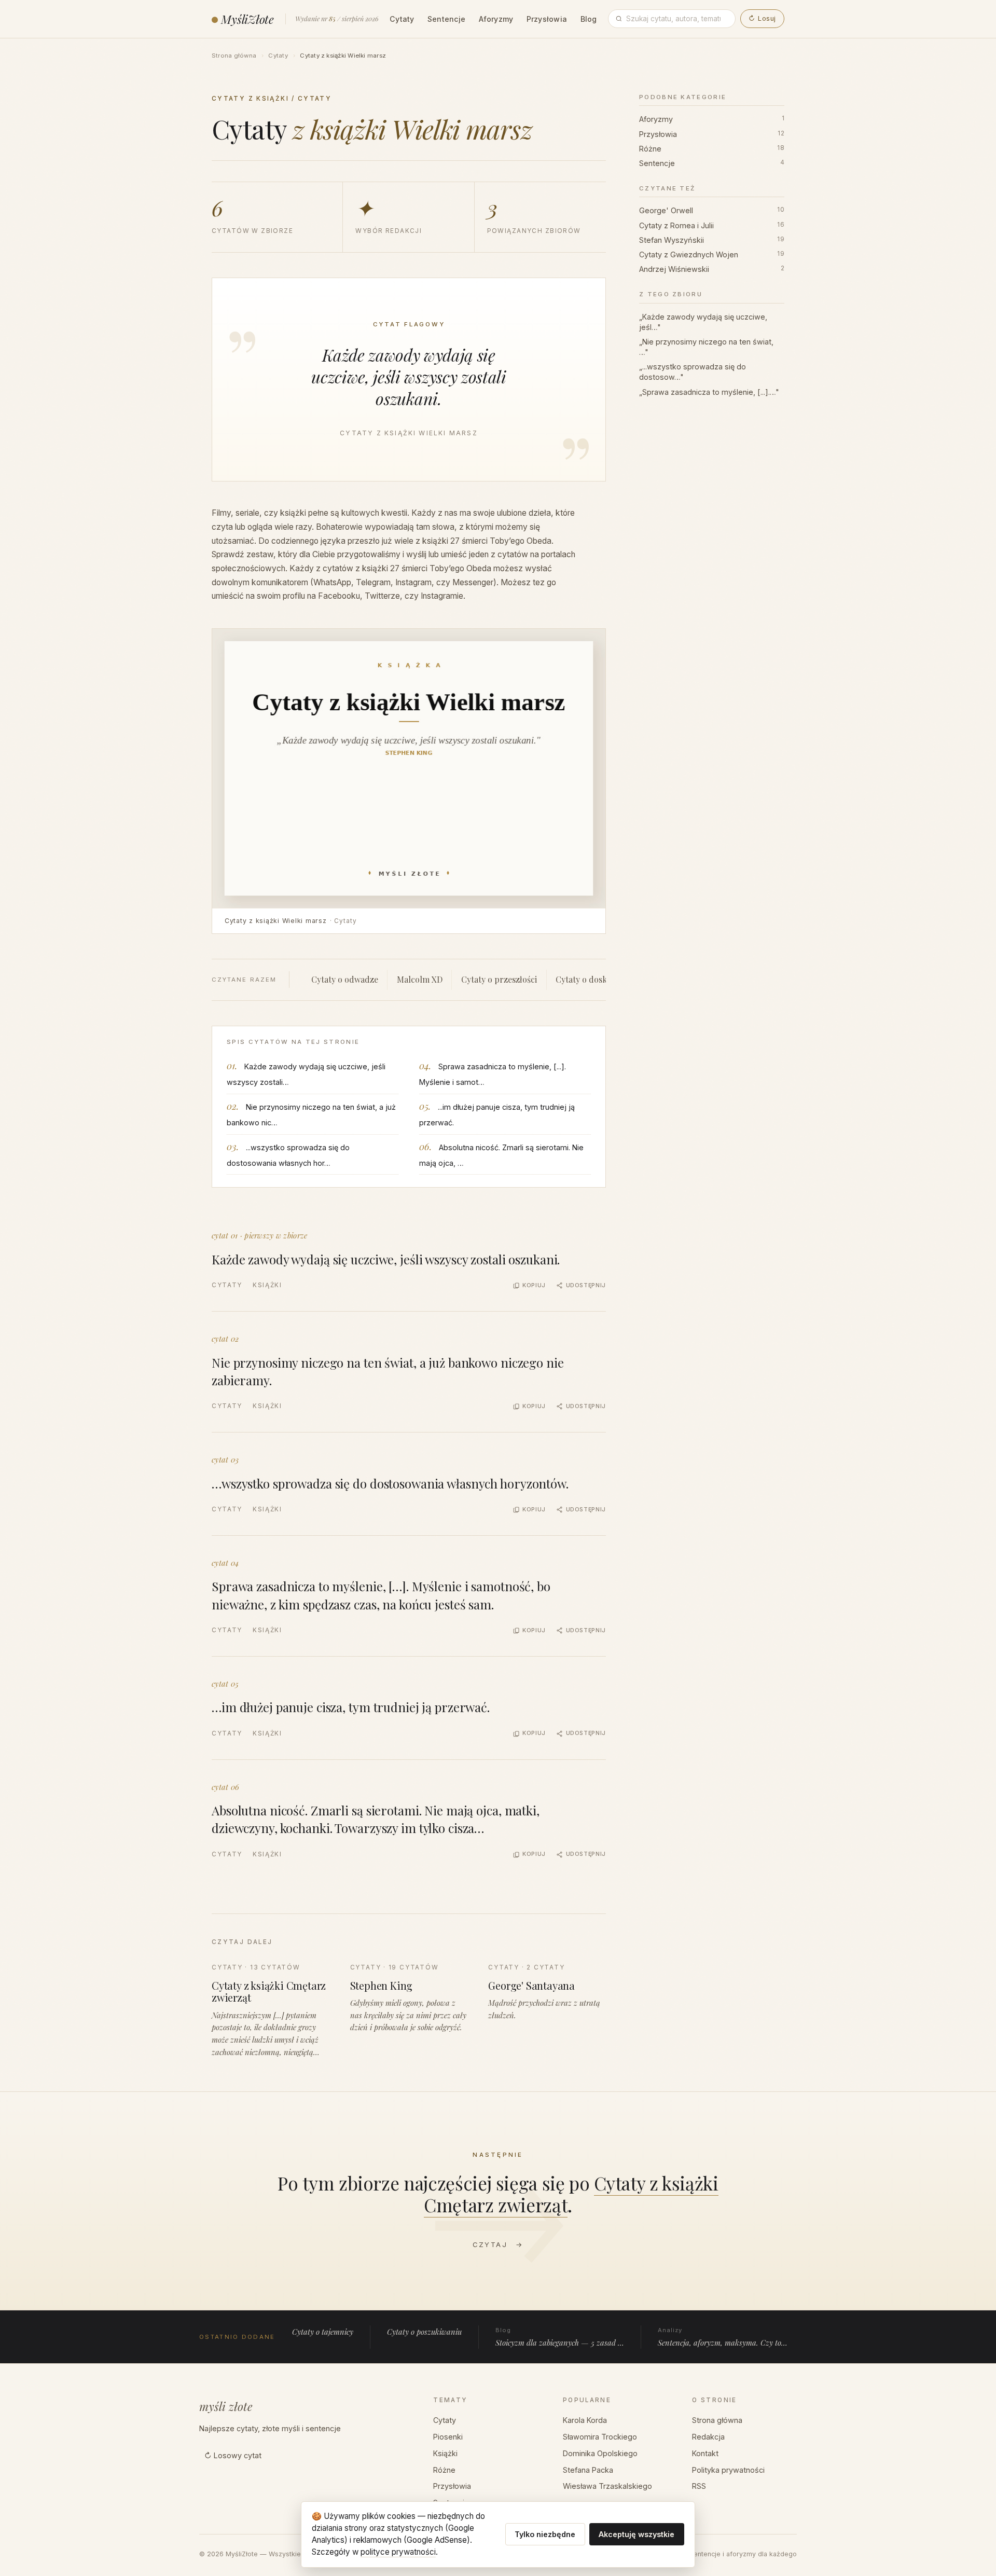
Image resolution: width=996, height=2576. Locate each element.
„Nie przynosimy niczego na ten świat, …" (706, 347)
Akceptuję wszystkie (637, 2534)
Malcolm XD (420, 979)
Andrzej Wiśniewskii (712, 269)
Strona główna (234, 56)
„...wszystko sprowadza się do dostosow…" (693, 372)
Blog (589, 19)
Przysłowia (547, 19)
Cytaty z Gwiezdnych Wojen (712, 254)
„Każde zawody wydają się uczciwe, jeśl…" (703, 321)
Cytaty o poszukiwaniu (424, 2332)
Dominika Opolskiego (600, 2453)
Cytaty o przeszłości (499, 979)
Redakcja (708, 2437)
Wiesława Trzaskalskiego (607, 2486)
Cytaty (402, 19)
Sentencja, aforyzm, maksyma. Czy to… (723, 2337)
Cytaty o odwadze (345, 979)
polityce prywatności (398, 2552)
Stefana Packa (588, 2470)
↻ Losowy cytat (233, 2455)
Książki (267, 1285)
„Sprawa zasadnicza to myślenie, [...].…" (709, 391)
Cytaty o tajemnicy (323, 2332)
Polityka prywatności (728, 2470)
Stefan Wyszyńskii (712, 239)
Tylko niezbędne (545, 2534)
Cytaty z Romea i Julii (712, 225)
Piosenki (448, 2437)
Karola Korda (585, 2420)
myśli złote (226, 2406)
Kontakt (705, 2453)
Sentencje (446, 19)
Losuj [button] (762, 18)
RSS (699, 2486)
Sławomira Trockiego (600, 2437)
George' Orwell (712, 210)
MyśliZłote (247, 19)
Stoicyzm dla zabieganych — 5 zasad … (560, 2337)
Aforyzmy (496, 19)
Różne (712, 148)
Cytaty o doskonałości (597, 979)
